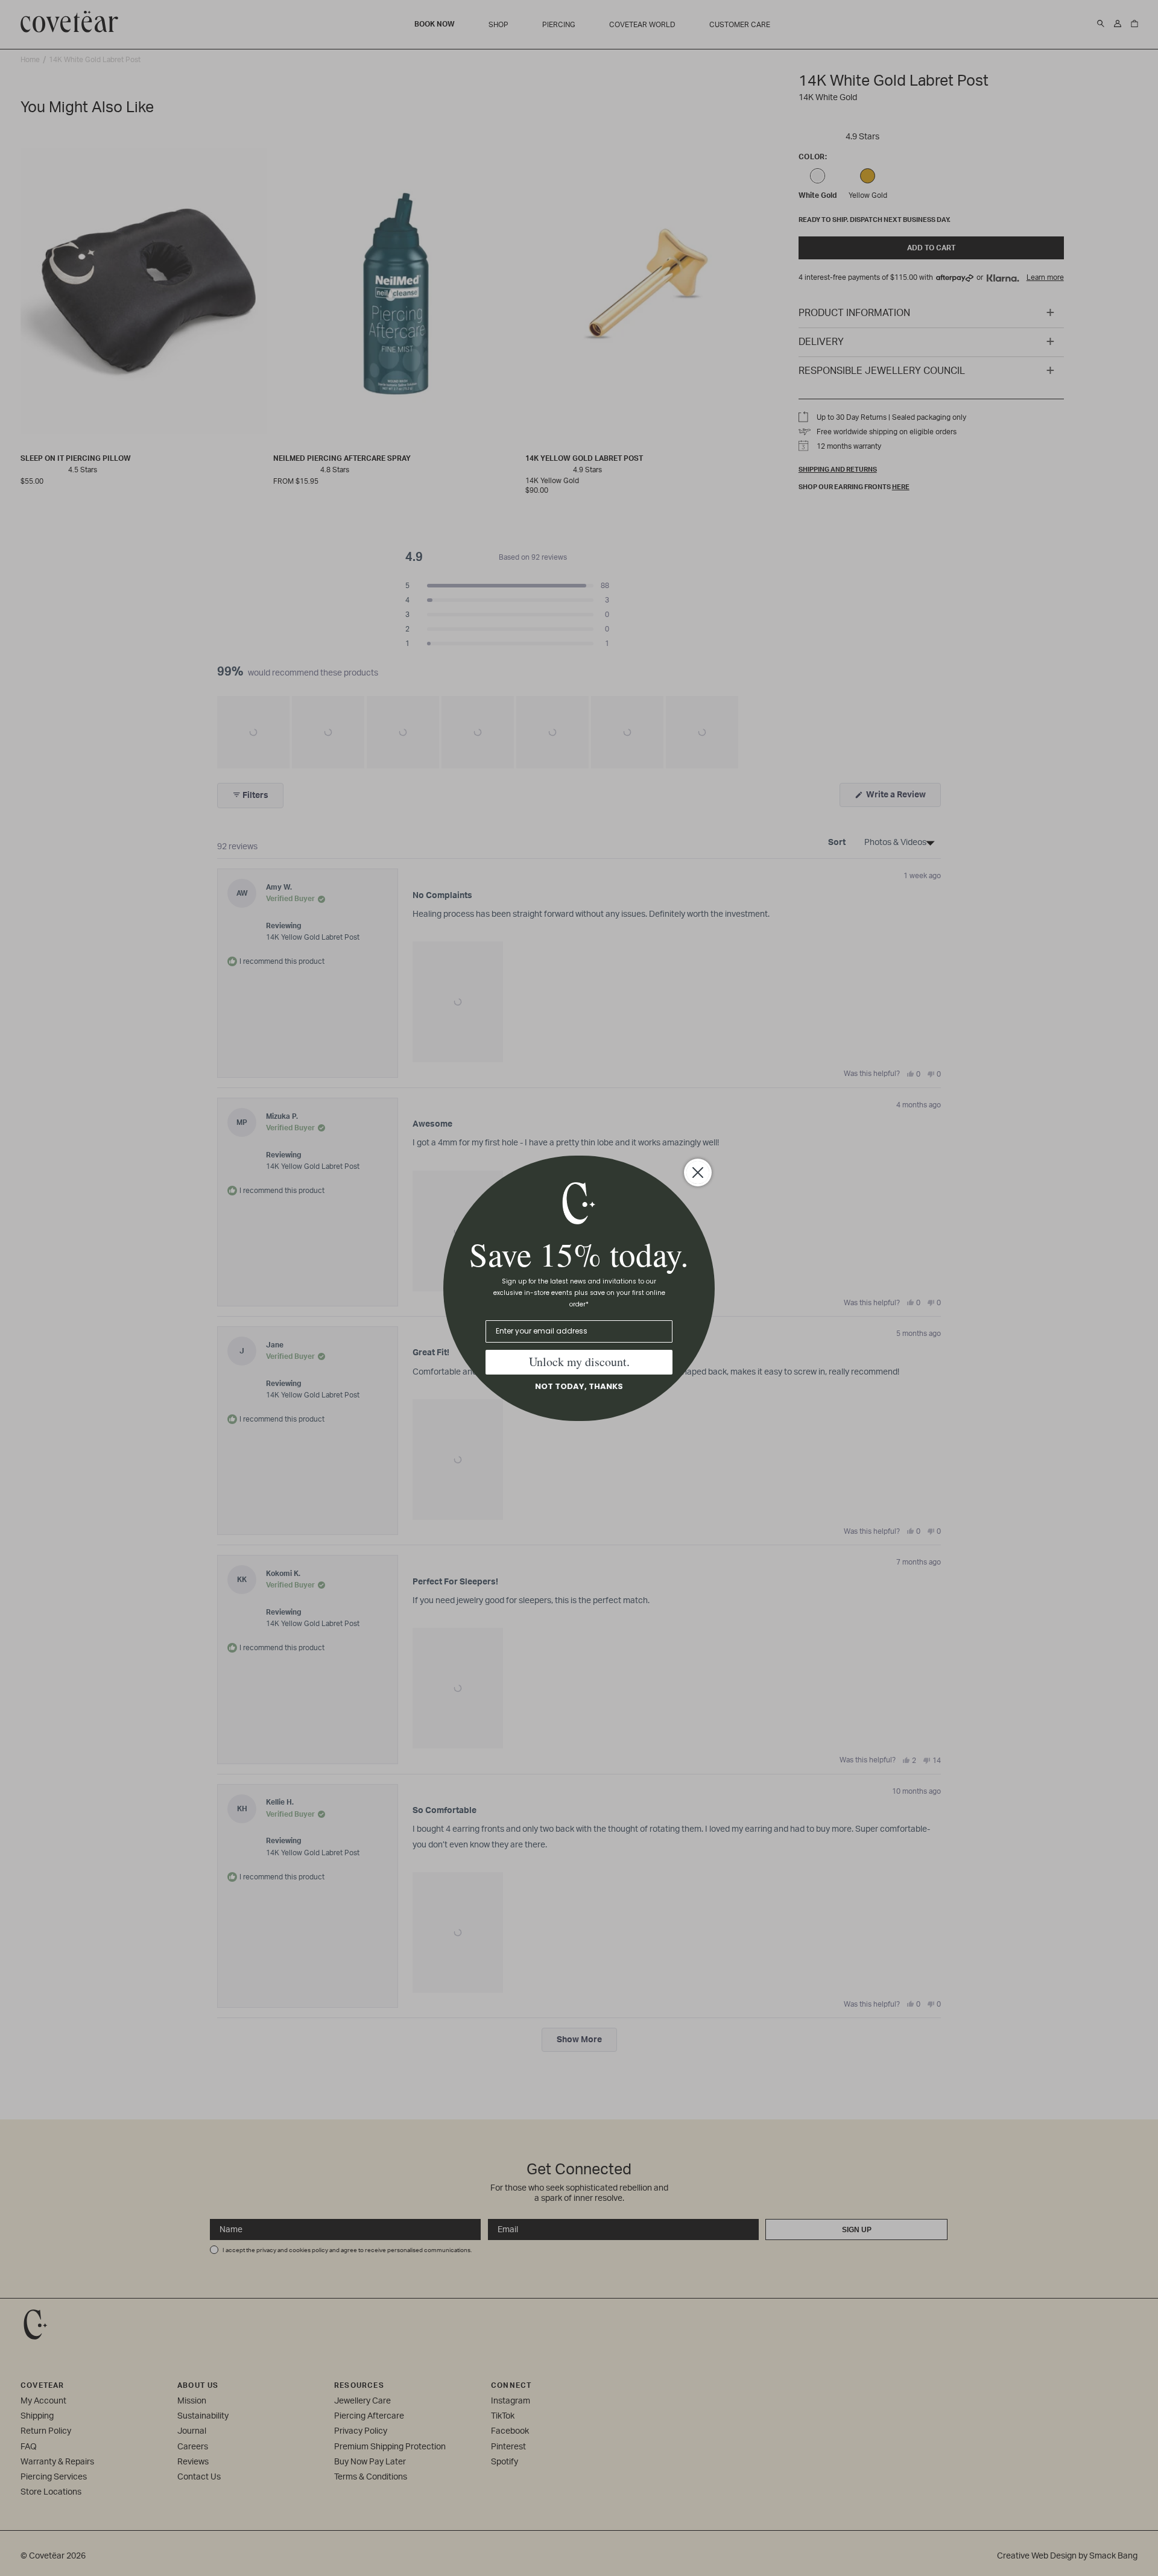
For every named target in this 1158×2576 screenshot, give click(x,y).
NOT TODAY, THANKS (579, 1386)
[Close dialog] (698, 1172)
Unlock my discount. (579, 1362)
